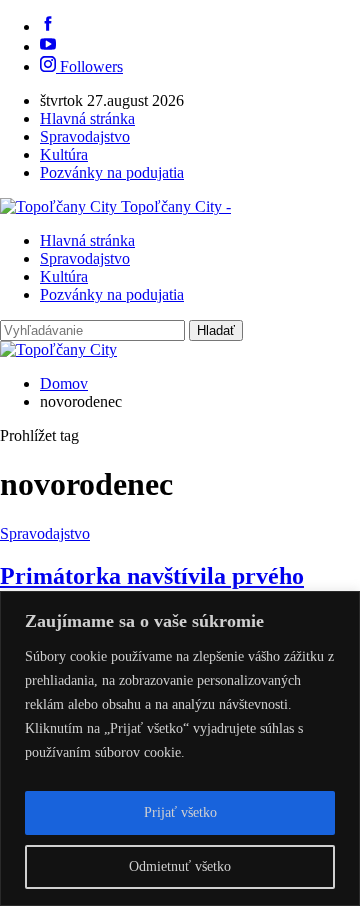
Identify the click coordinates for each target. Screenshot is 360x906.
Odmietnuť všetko (180, 866)
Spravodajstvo (85, 136)
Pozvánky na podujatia (112, 172)
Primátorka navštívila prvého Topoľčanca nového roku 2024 (154, 589)
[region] (180, 748)
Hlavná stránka (87, 118)
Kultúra (64, 154)
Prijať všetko (180, 812)
